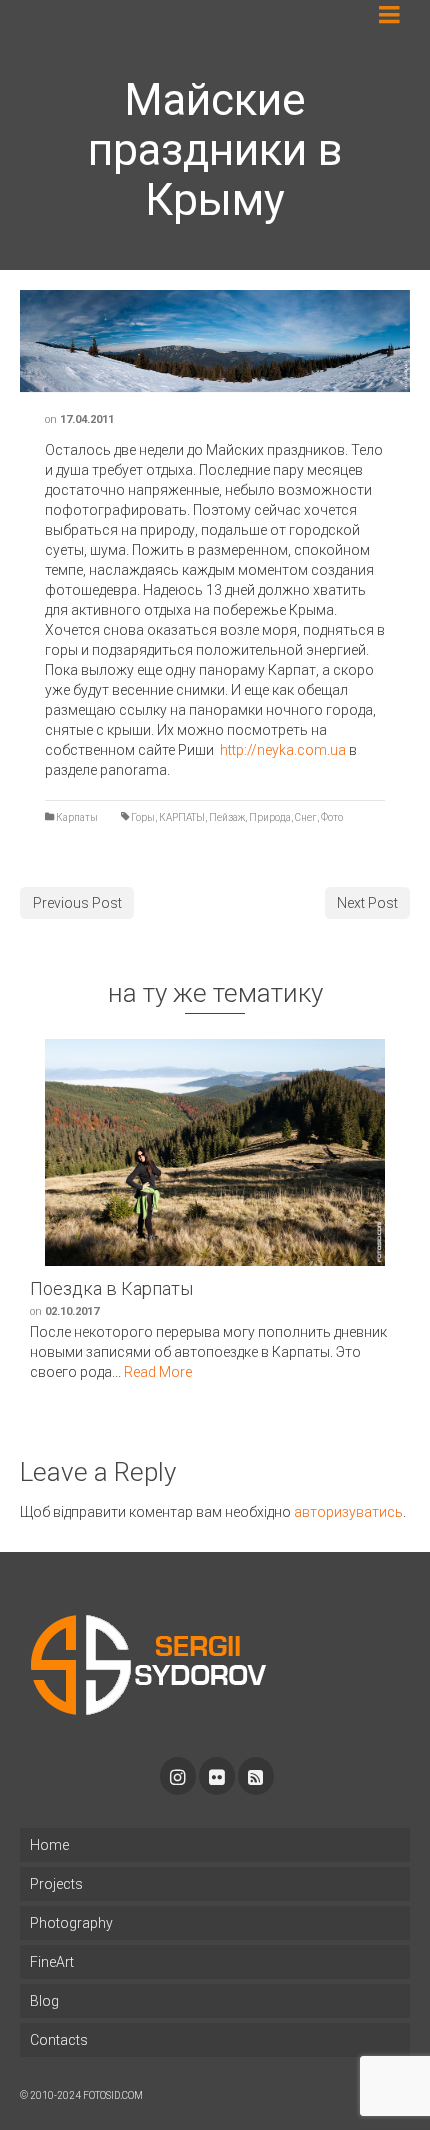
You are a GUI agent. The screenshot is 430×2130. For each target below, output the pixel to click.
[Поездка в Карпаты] (214, 1152)
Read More (158, 1372)
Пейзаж (227, 817)
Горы (143, 817)
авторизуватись (348, 1512)
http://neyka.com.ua (283, 750)
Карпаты (77, 817)
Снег (306, 817)
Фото (332, 817)
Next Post (367, 903)
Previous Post (77, 903)
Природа (270, 817)
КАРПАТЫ (182, 817)
